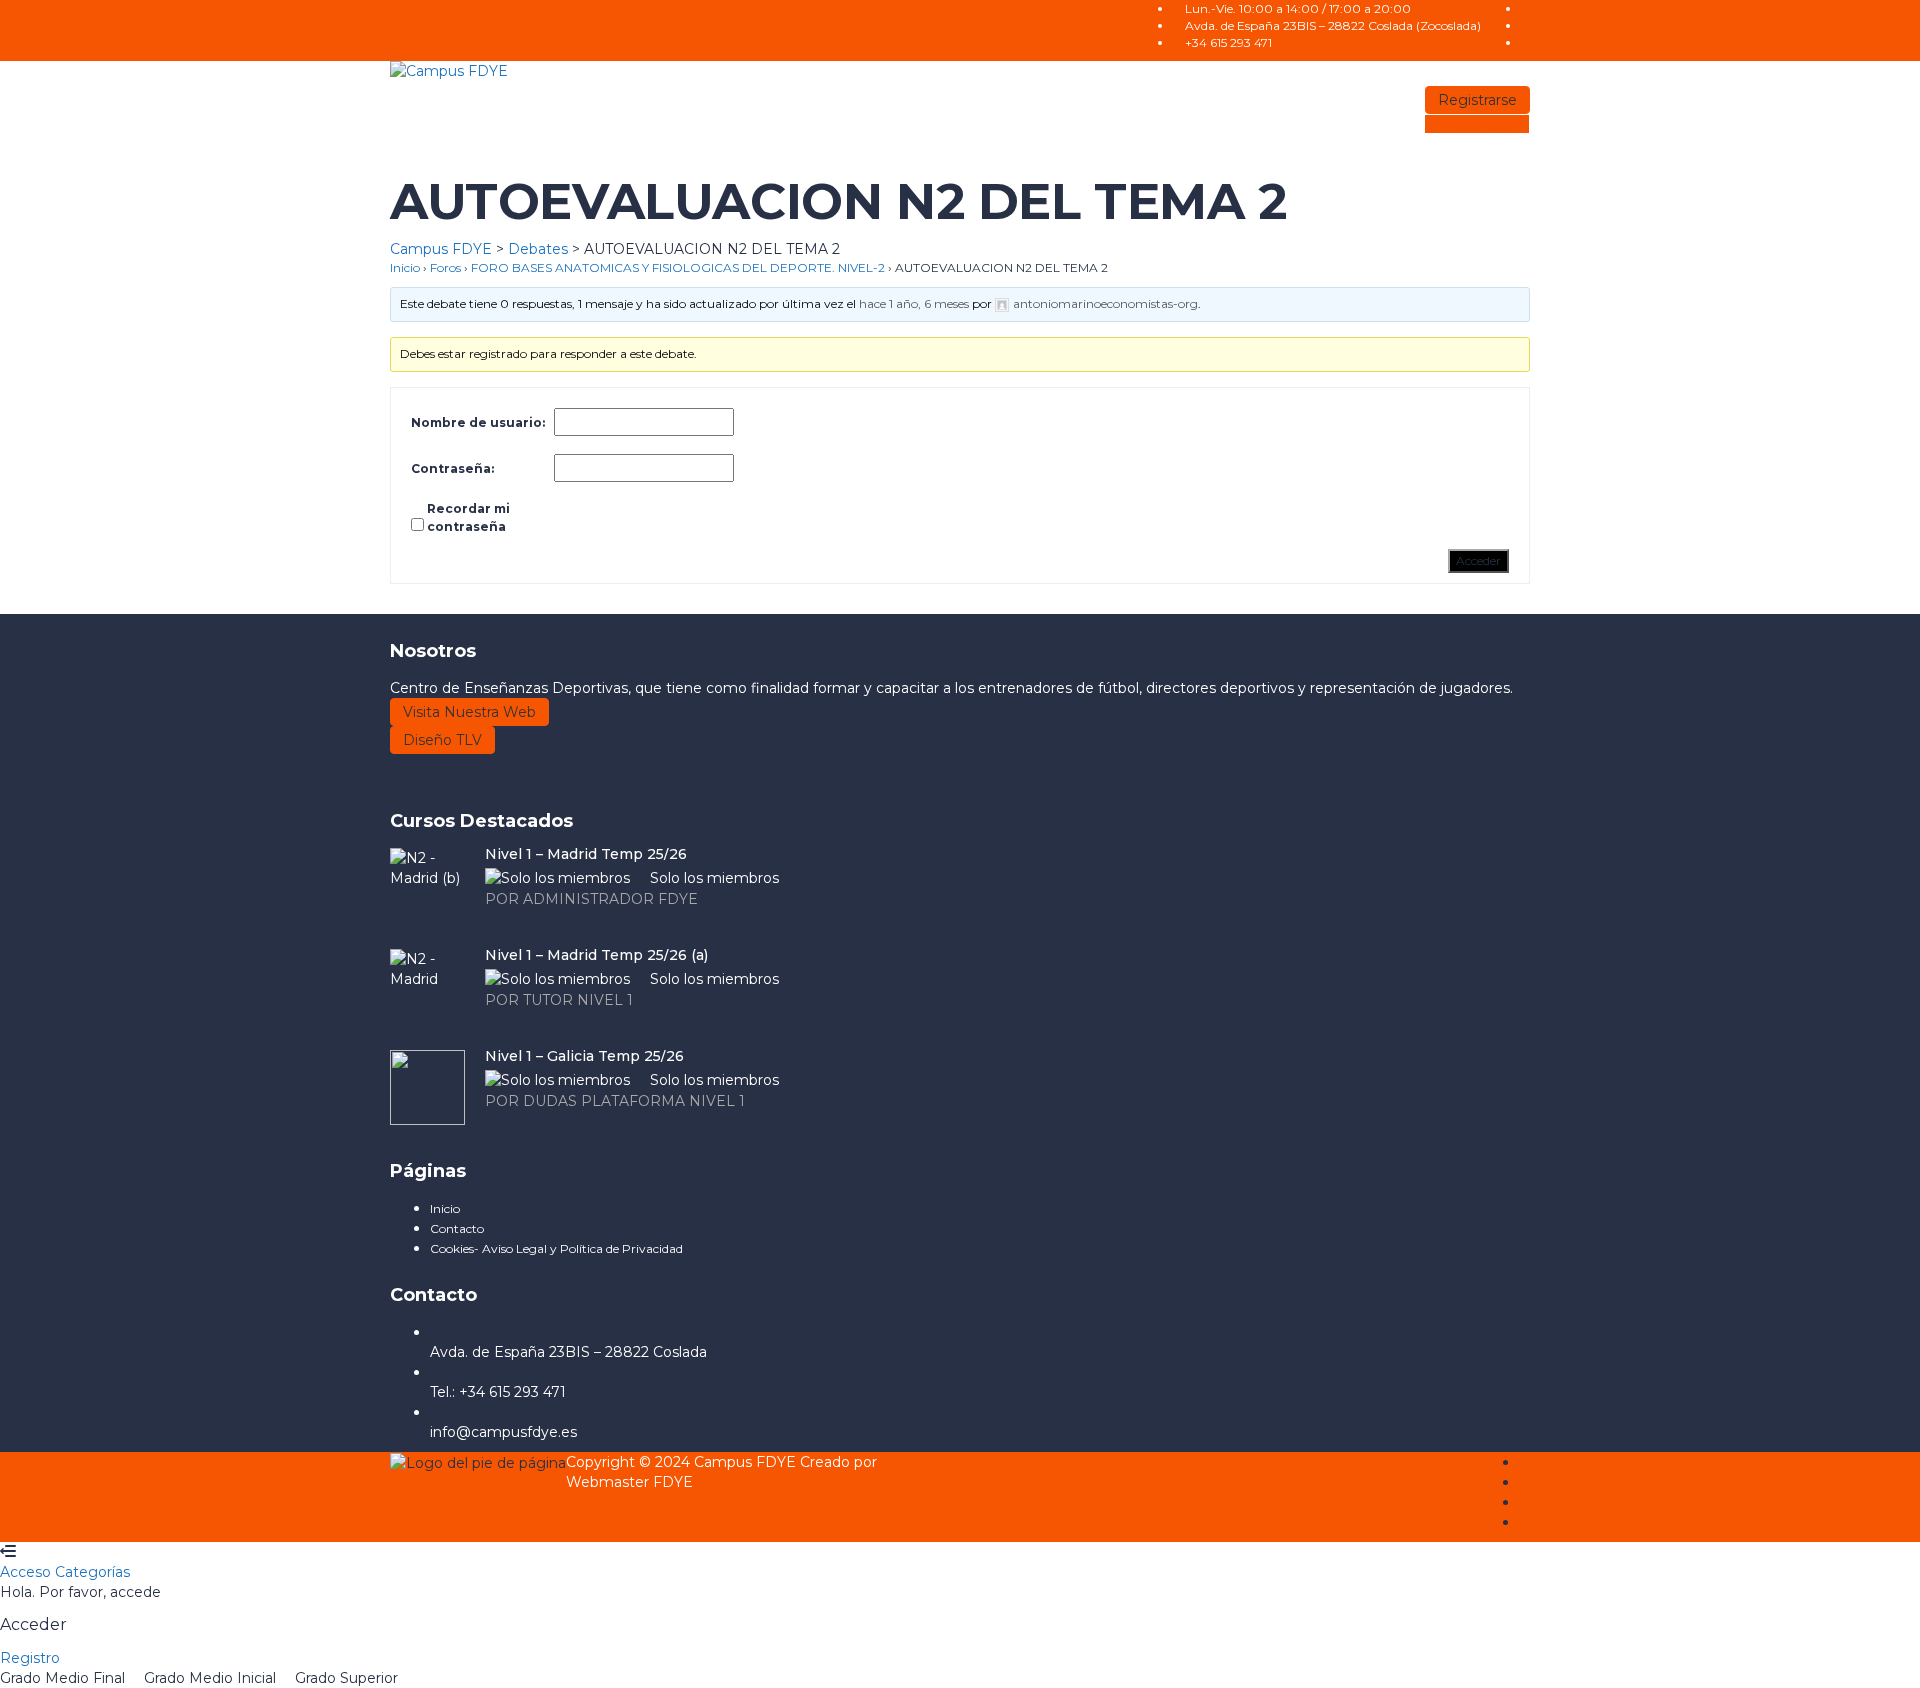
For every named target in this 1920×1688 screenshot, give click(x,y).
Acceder (1478, 560)
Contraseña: (452, 468)
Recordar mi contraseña (468, 517)
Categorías (92, 1572)
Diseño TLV (442, 740)
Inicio (405, 267)
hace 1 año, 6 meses (914, 303)
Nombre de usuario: (478, 422)
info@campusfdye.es (503, 1432)
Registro (30, 1658)
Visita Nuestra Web (469, 712)
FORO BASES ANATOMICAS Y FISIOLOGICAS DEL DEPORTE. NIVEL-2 (678, 267)
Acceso (27, 1572)
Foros (445, 267)
